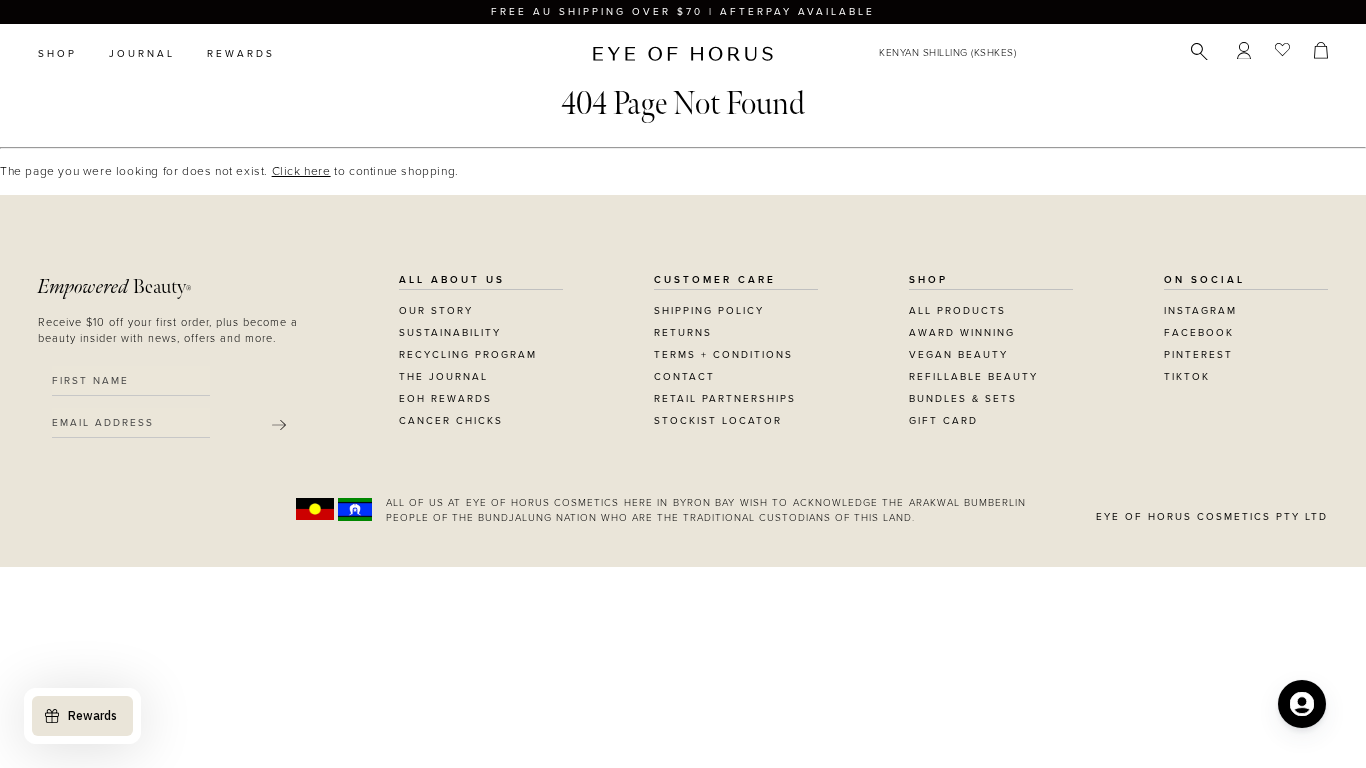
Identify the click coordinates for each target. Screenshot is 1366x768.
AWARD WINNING (962, 333)
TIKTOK (1187, 377)
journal (142, 54)
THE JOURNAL (443, 377)
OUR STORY (436, 311)
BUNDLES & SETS (963, 399)
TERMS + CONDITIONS (723, 355)
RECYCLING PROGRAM (468, 355)
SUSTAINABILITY (450, 333)
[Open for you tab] (1302, 704)
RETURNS (683, 333)
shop (57, 54)
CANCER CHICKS (451, 421)
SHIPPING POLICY (709, 311)
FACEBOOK (1199, 333)
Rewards (241, 54)
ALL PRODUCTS (957, 311)
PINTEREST (1198, 355)
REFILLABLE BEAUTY (973, 377)
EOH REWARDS (445, 399)
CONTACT (684, 377)
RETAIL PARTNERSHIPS (725, 399)
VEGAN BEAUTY (958, 355)
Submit (279, 425)
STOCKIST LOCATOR (718, 421)
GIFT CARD (943, 421)
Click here (301, 171)
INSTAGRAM (1200, 311)
